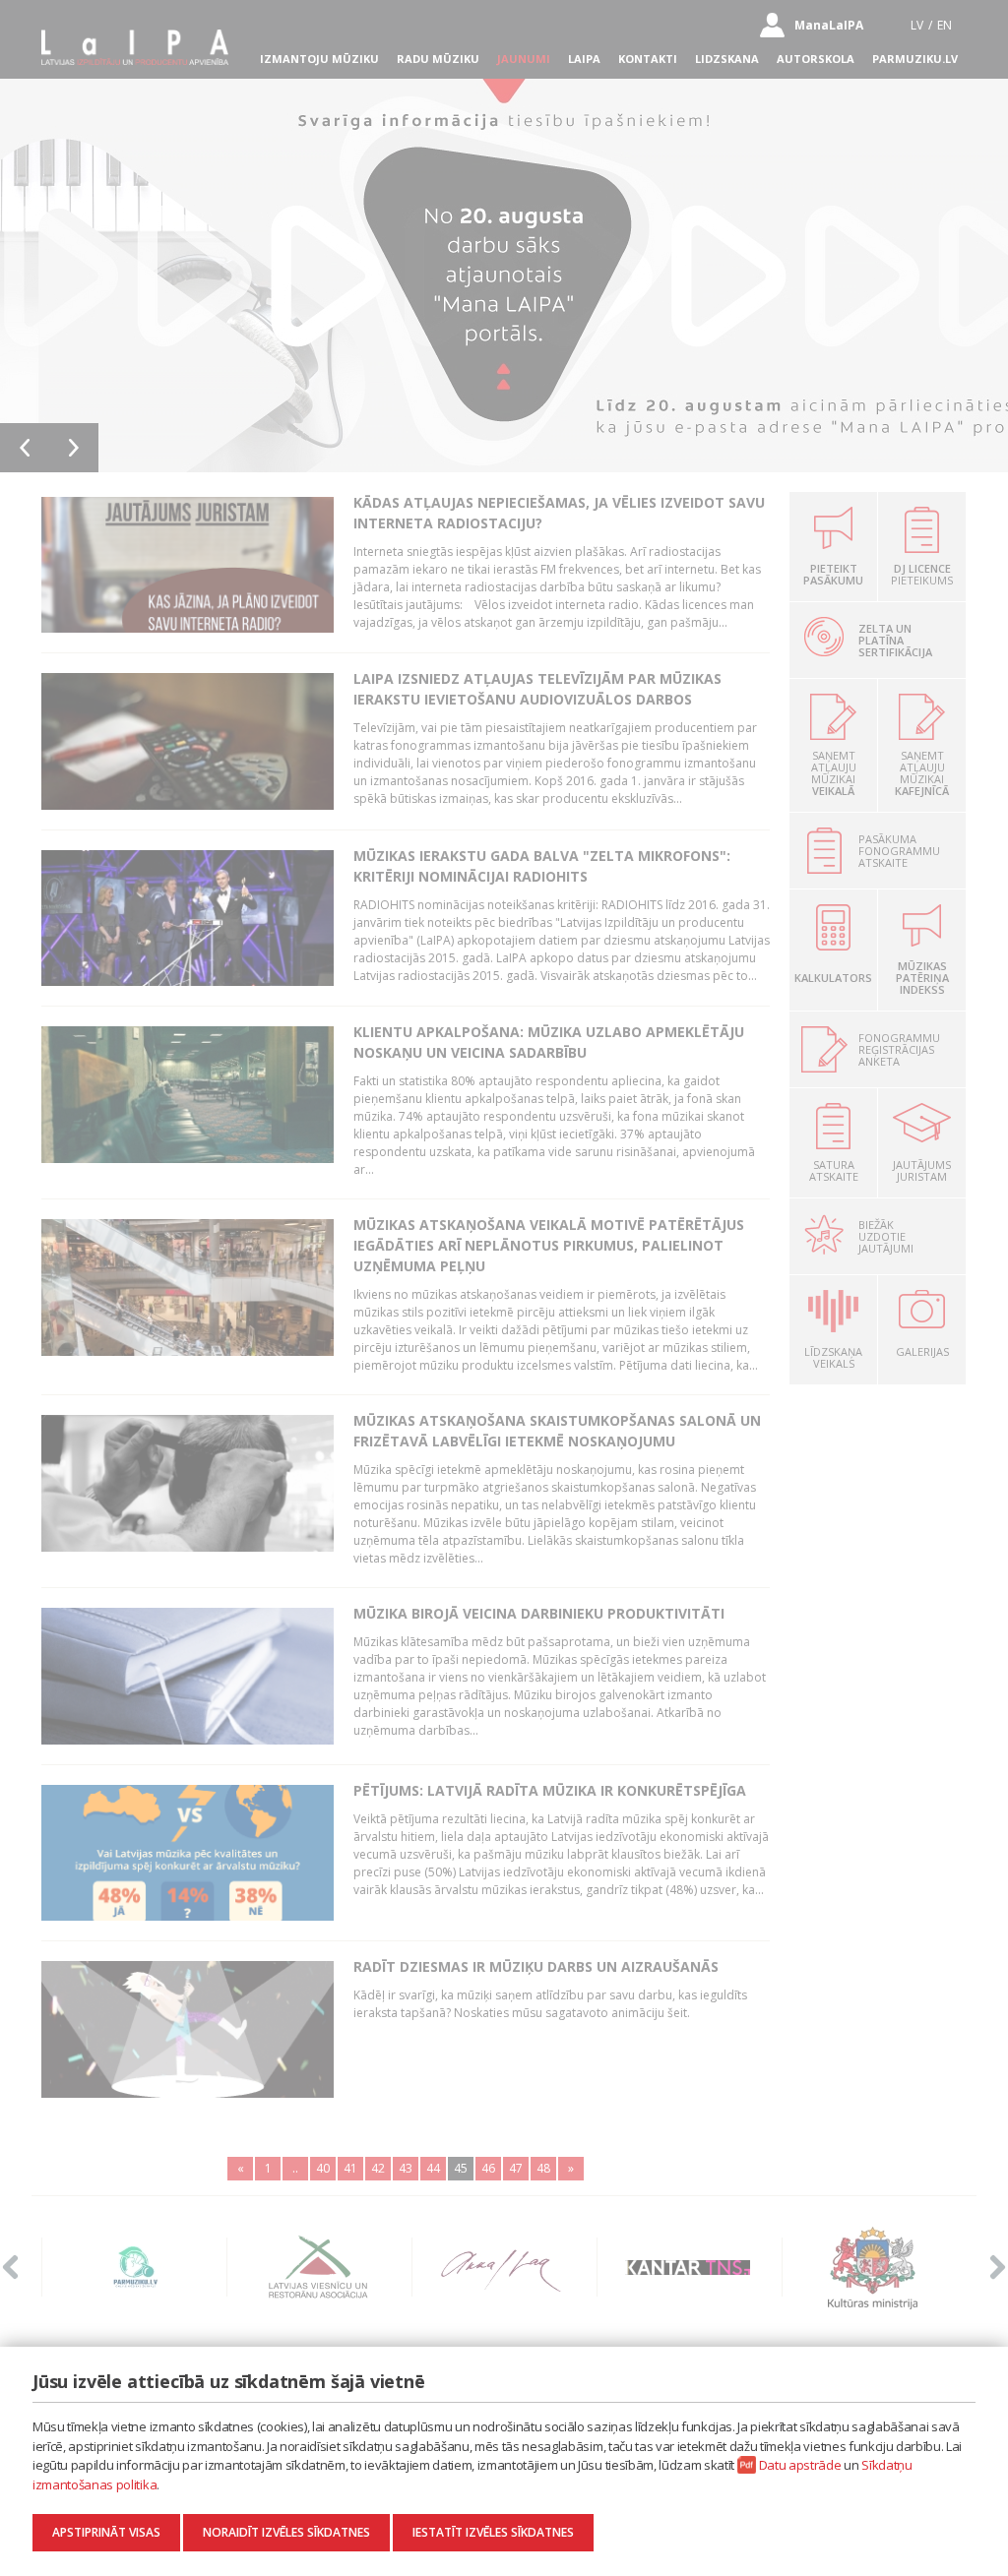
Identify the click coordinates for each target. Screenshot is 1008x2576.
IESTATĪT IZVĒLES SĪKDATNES (493, 2532)
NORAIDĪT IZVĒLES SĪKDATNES (286, 2532)
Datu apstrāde (800, 2465)
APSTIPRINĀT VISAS (106, 2532)
